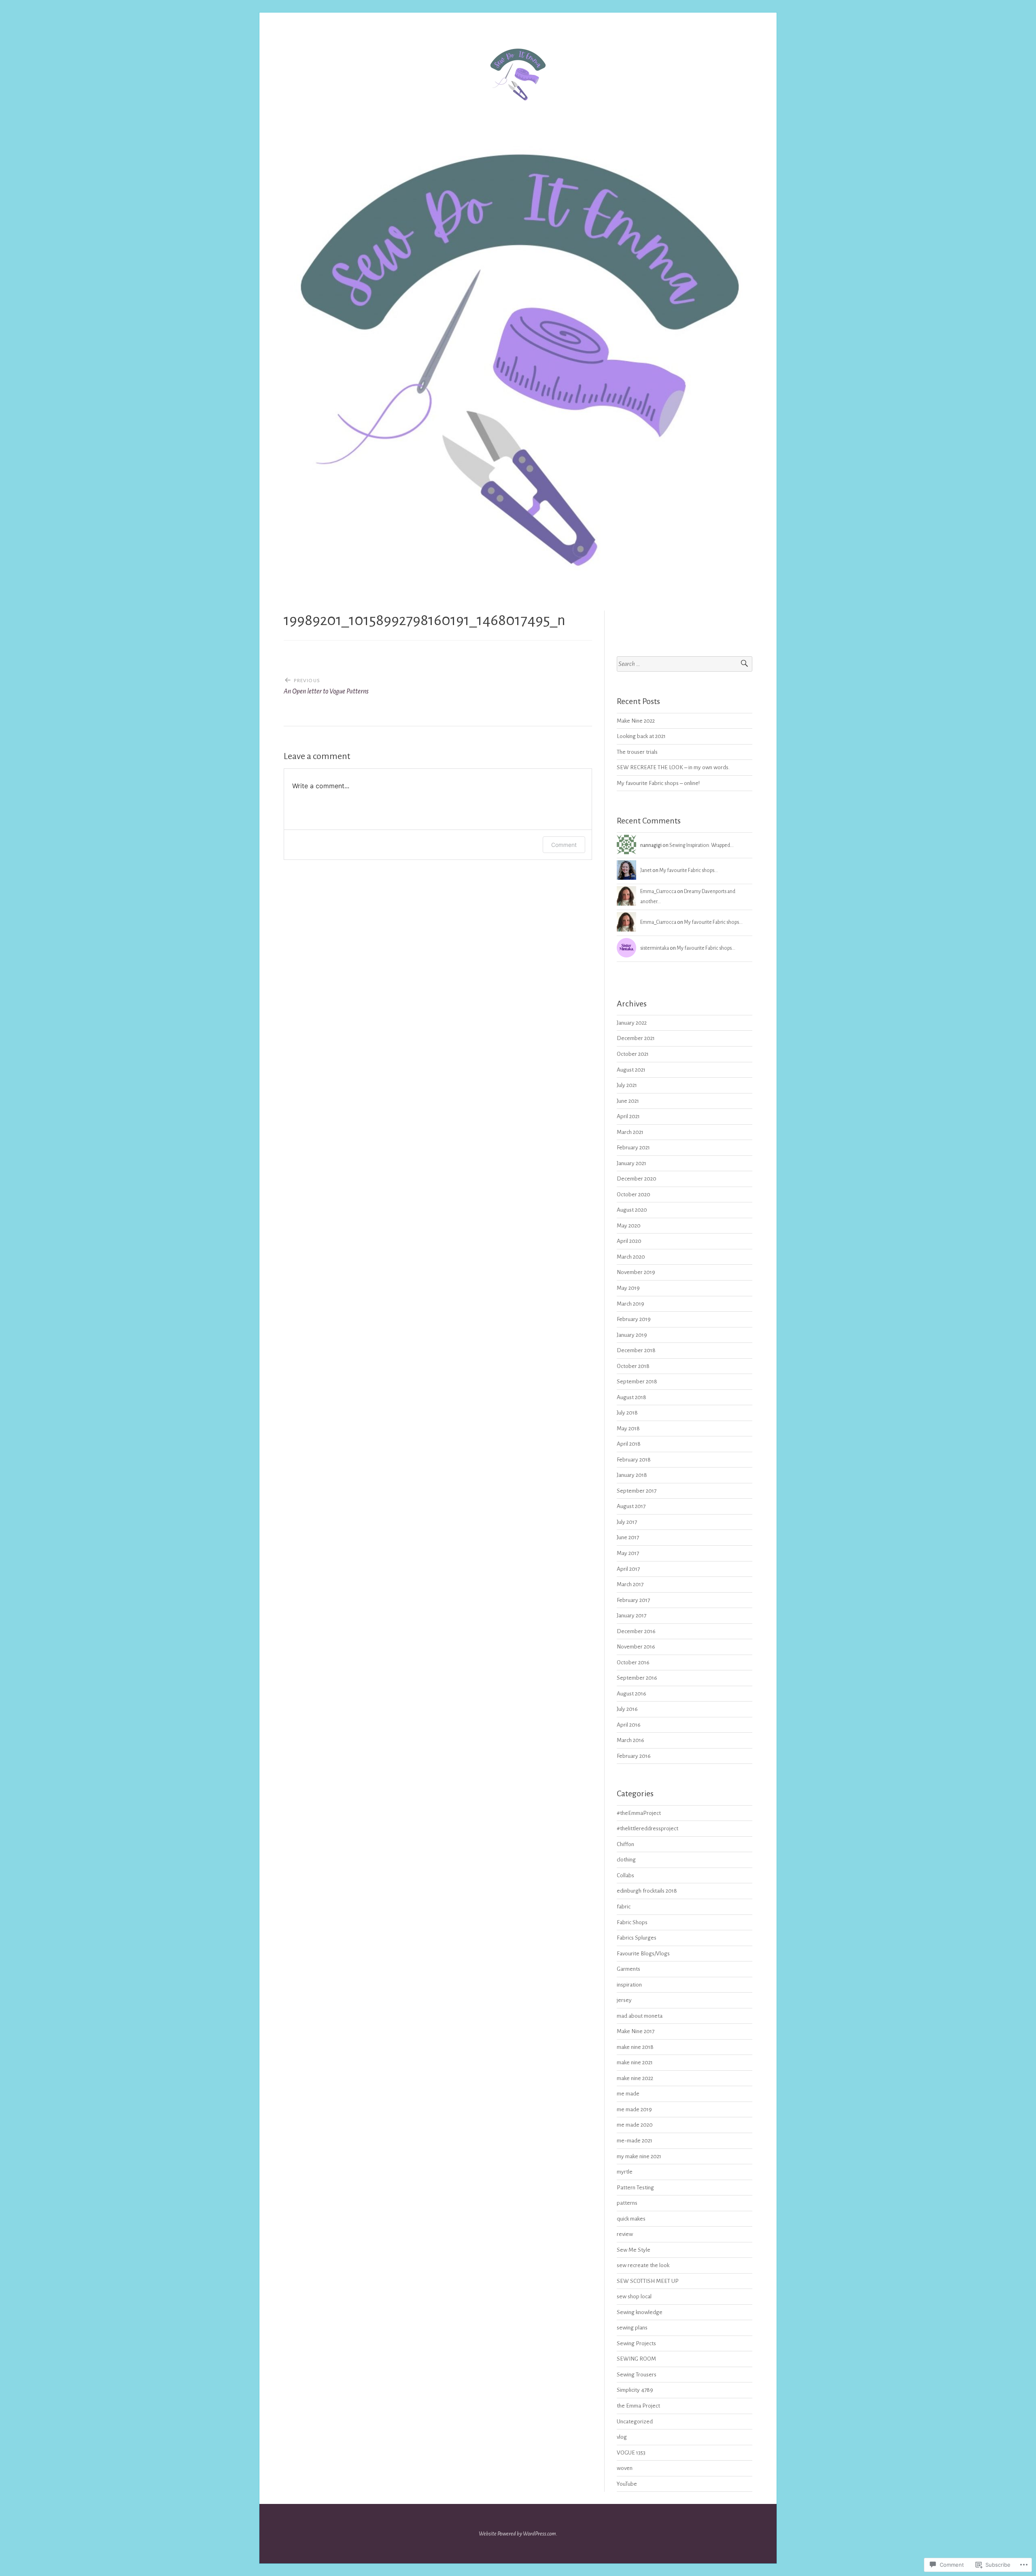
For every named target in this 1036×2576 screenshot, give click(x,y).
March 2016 (631, 1740)
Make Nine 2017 (636, 2031)
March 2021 (630, 1132)
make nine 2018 (635, 2047)
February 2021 (633, 1148)
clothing (626, 1860)
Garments (628, 1969)
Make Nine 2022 (636, 721)
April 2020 (629, 1241)
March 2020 (631, 1257)
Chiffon (625, 1844)
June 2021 (628, 1101)
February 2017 (633, 1600)
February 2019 (634, 1319)
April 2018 (629, 1444)
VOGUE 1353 (631, 2453)
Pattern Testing (635, 2188)
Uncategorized (635, 2422)
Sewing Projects (636, 2343)
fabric (624, 1907)
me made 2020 (635, 2125)
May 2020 (629, 1226)
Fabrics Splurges (637, 1938)
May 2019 (628, 1288)
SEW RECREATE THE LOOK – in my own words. (673, 767)
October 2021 (633, 1054)
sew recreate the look (643, 2265)
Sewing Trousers (637, 2375)
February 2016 (634, 1756)
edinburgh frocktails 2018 (647, 1891)
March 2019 (631, 1304)
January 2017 (632, 1616)
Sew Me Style (634, 2250)
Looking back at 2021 (641, 736)
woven (625, 2468)
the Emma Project (638, 2406)
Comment (564, 845)
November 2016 (636, 1647)
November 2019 (636, 1272)
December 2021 (636, 1038)
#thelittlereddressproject (647, 1828)
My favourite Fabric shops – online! (658, 783)
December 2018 (636, 1350)
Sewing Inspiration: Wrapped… (702, 845)
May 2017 (628, 1553)
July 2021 (627, 1085)
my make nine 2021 (639, 2156)
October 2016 (633, 1662)
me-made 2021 (635, 2141)
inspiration (629, 1985)
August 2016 (632, 1694)
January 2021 (632, 1163)
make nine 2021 (635, 2062)
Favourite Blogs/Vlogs (643, 1954)
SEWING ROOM (636, 2359)
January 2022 (632, 1023)
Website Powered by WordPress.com (517, 2534)
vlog (622, 2437)
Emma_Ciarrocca (658, 891)
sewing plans (632, 2328)
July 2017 (627, 1522)
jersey (624, 2000)
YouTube (627, 2484)
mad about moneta (640, 2016)
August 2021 (631, 1070)
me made (628, 2094)
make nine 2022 (635, 2078)
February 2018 (634, 1460)
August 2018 (632, 1397)
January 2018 (632, 1475)
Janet (646, 870)
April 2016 (629, 1725)
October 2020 (634, 1194)
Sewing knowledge (640, 2312)
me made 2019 (634, 2109)
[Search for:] (685, 664)
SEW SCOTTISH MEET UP (648, 2281)
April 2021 (628, 1116)
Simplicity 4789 (635, 2390)
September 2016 (637, 1678)
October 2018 (633, 1366)
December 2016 (636, 1631)
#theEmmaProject (639, 1813)
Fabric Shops (632, 1922)
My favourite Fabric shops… (689, 870)
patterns (627, 2203)
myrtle (625, 2172)
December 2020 (637, 1179)
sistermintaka (655, 948)
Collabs (625, 1875)
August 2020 (632, 1210)
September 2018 (637, 1382)
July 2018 (627, 1413)
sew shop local (634, 2296)
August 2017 (631, 1506)
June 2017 (628, 1537)
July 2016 (627, 1709)
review (625, 2234)
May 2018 (628, 1428)
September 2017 (637, 1491)
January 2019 (632, 1335)
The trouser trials (637, 752)
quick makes (631, 2219)
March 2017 (630, 1584)
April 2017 (628, 1569)
